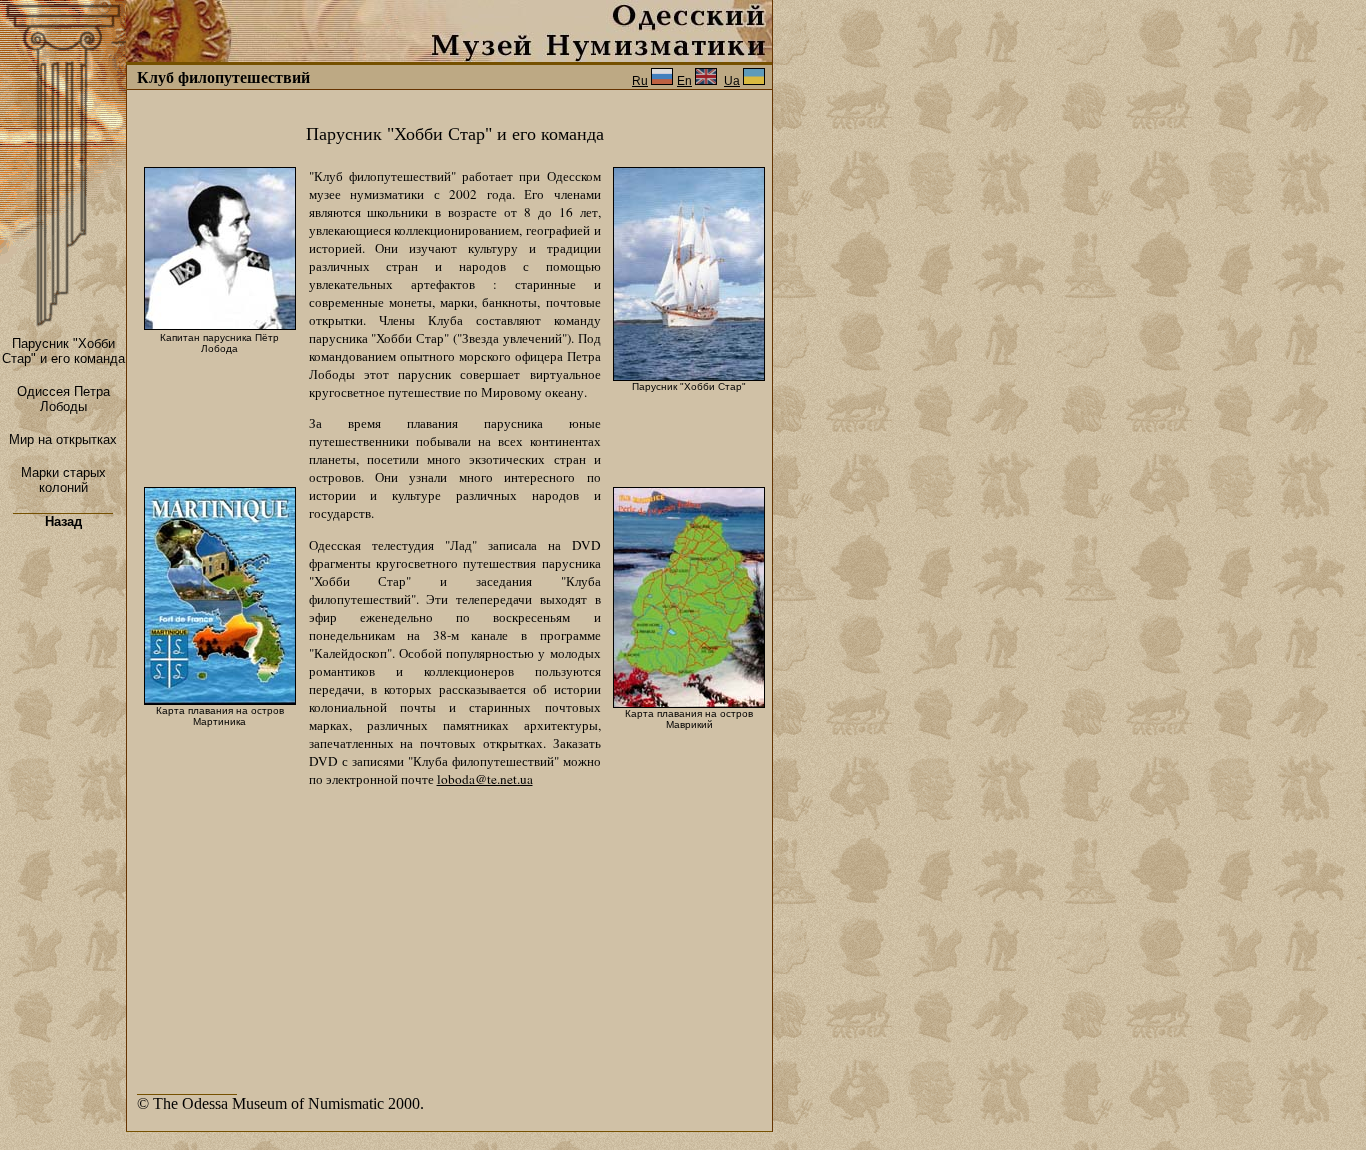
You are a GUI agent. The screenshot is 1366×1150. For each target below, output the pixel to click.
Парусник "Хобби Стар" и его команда (63, 351)
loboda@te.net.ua (485, 779)
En (684, 81)
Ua (732, 81)
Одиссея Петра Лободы (63, 399)
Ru (640, 81)
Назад (63, 521)
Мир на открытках (63, 439)
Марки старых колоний (63, 480)
